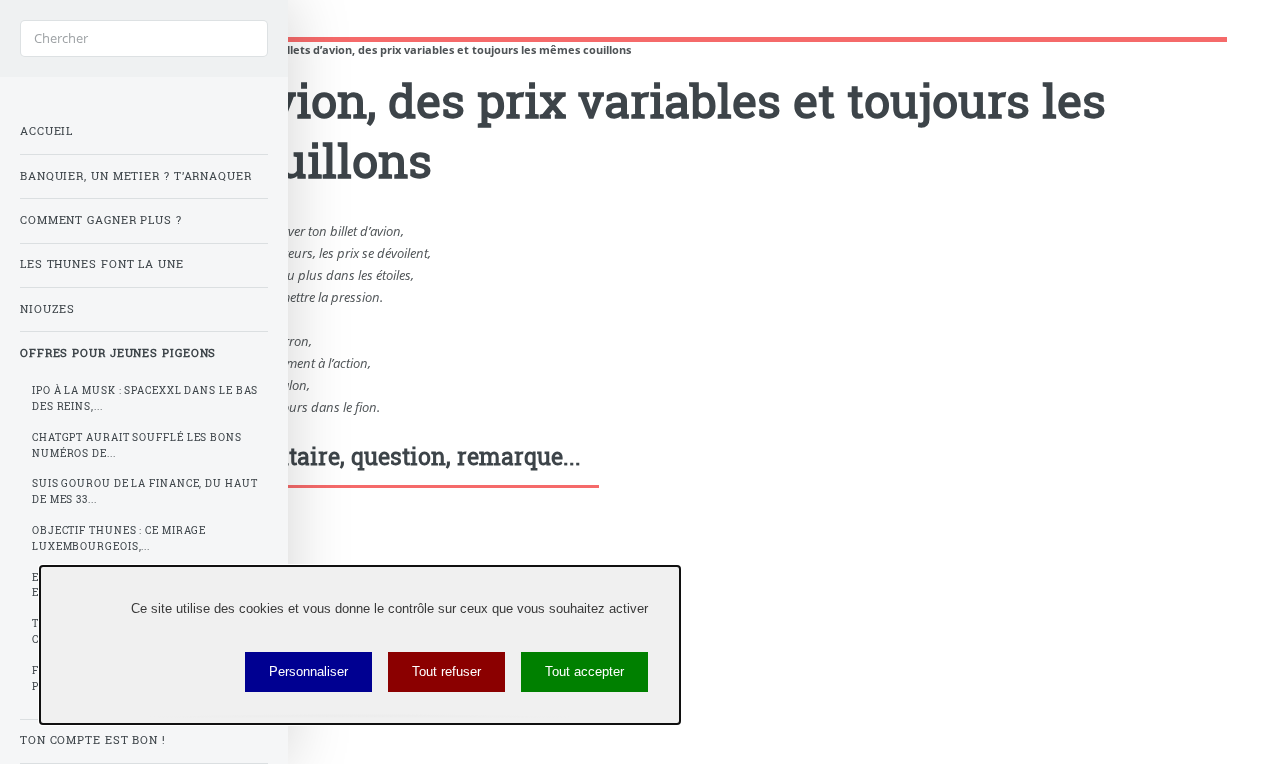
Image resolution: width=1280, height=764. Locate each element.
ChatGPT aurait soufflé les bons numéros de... (137, 445)
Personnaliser (308, 671)
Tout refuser (446, 671)
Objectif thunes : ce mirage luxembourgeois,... (119, 538)
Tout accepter (584, 671)
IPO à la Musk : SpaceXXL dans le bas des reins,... (145, 398)
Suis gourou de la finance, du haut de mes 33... (145, 491)
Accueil (46, 131)
